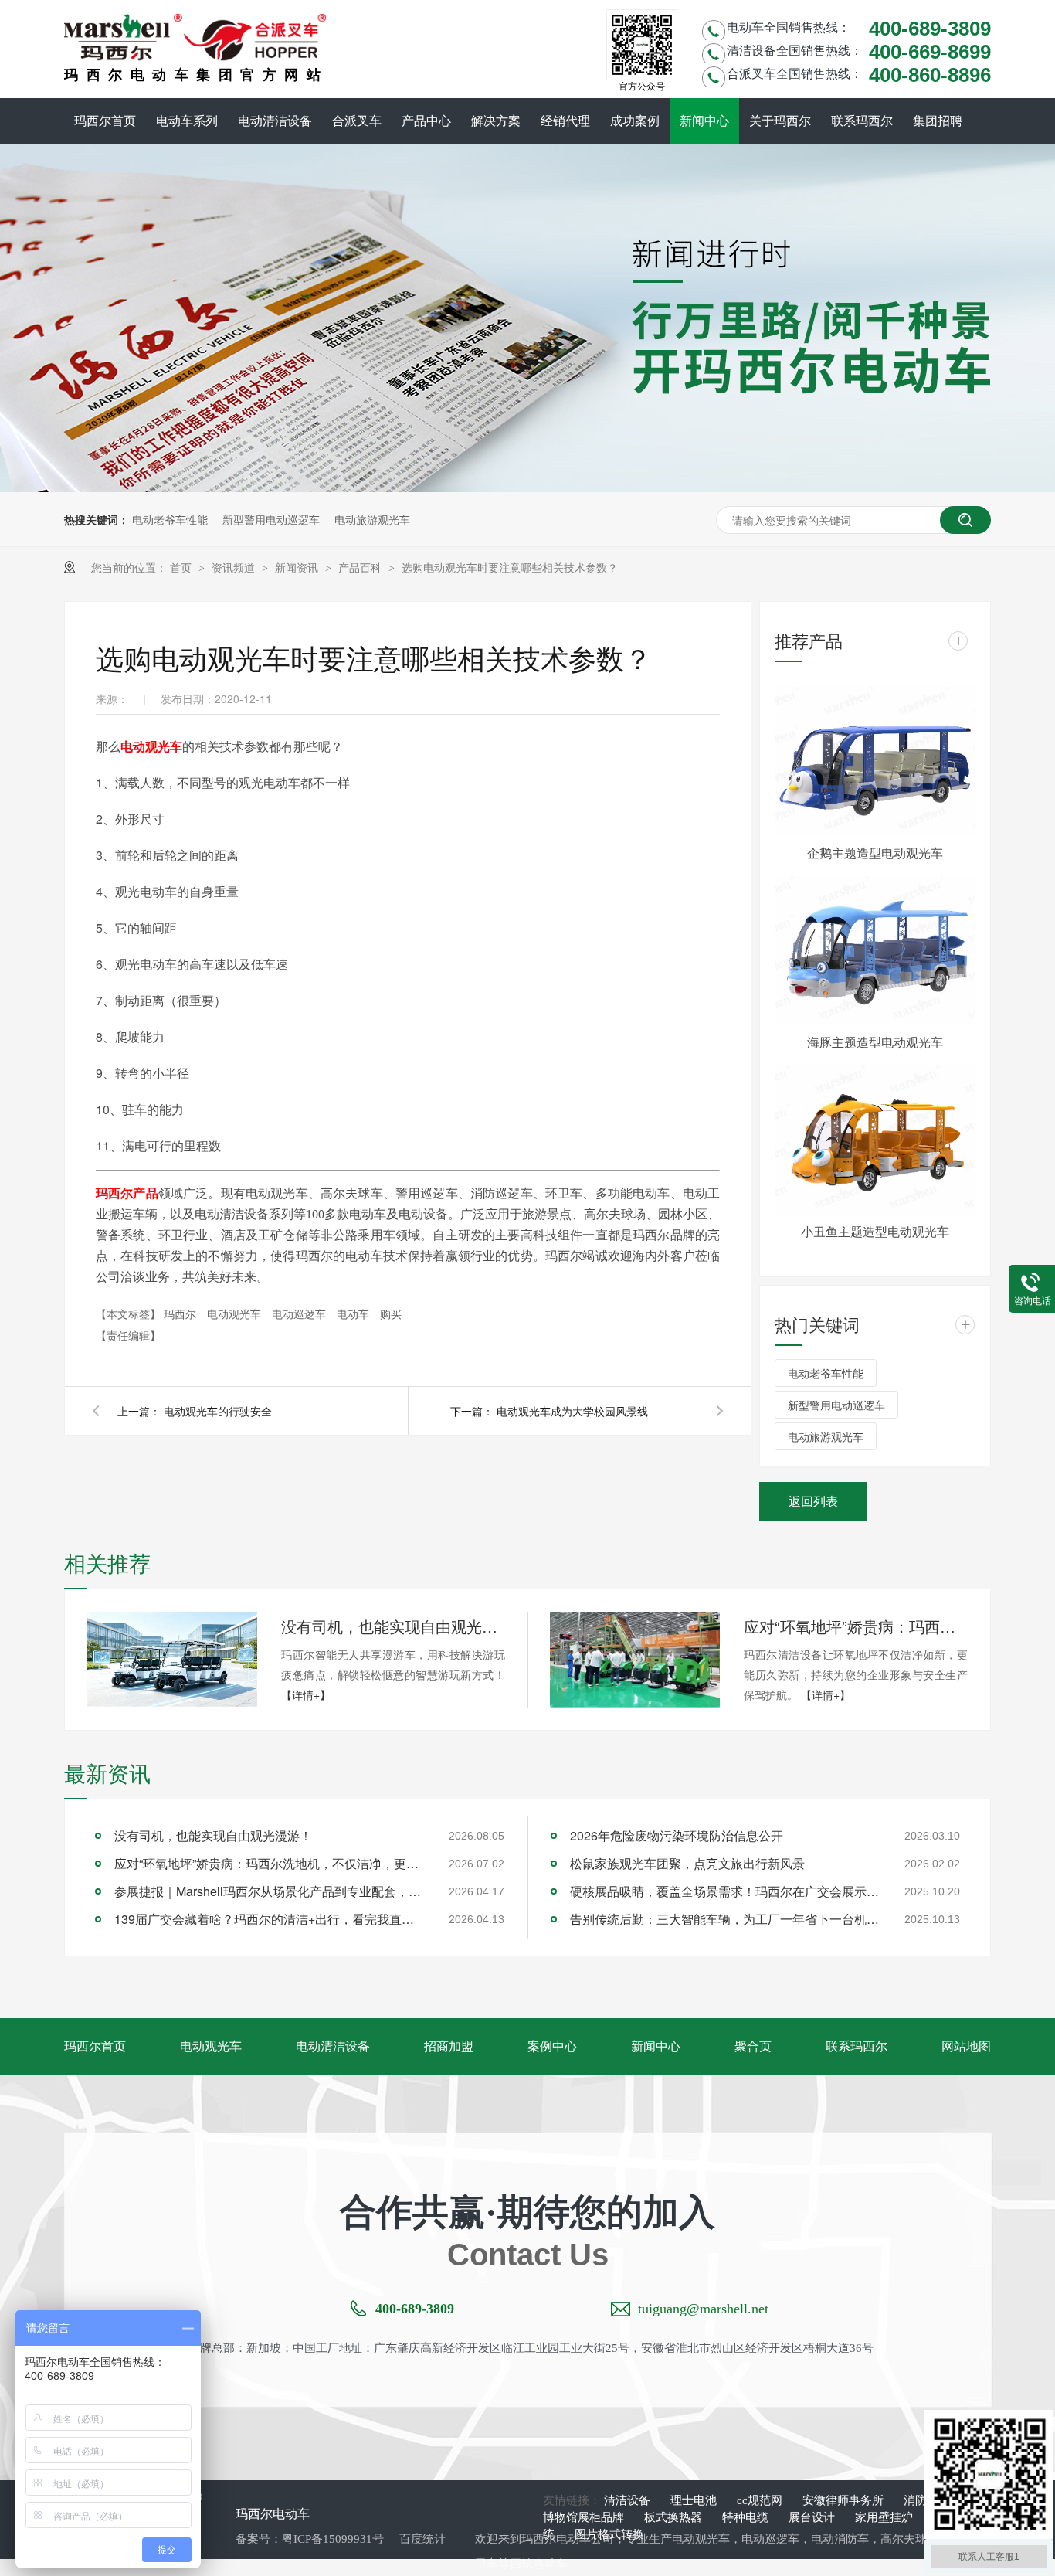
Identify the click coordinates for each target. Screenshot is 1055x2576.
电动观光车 (151, 746)
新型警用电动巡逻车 (271, 519)
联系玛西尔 (862, 121)
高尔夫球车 (909, 2539)
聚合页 (753, 2046)
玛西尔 (181, 1313)
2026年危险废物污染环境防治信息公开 (677, 1835)
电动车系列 (187, 121)
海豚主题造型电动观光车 (875, 1042)
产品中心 (426, 121)
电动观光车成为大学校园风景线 (572, 1411)
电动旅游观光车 (372, 519)
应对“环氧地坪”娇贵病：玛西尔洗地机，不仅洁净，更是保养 (856, 1626)
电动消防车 (840, 2539)
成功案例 (635, 121)
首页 (182, 567)
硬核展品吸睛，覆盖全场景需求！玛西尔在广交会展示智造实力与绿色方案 (724, 1891)
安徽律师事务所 (845, 2500)
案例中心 (552, 2046)
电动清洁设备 (275, 121)
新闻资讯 (298, 567)
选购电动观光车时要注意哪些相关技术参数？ (510, 567)
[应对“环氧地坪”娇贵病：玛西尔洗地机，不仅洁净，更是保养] (635, 1660)
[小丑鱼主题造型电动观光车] (875, 1139)
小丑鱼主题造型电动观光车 (875, 1231)
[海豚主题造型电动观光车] (875, 950)
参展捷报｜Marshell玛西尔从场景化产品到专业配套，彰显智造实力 (269, 1891)
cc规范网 (761, 2500)
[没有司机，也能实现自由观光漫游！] (172, 1659)
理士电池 (695, 2500)
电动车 (354, 1313)
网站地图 (966, 2046)
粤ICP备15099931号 (333, 2539)
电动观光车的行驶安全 (218, 1411)
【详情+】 (306, 1694)
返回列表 (813, 1501)
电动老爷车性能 (170, 519)
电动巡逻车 (300, 1313)
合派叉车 (357, 121)
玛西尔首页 (105, 121)
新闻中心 (704, 121)
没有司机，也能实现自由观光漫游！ (393, 1626)
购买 (391, 1313)
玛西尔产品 (127, 1193)
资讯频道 (235, 567)
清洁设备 (629, 2500)
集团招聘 (938, 121)
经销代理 (565, 121)
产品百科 (361, 567)
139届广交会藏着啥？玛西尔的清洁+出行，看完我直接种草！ (269, 1919)
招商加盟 (449, 2046)
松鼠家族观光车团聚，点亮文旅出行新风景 (687, 1863)
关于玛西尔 (780, 121)
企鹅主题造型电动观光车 (875, 853)
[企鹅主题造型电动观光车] (875, 761)
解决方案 (496, 121)
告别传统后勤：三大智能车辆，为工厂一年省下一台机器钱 (724, 1919)
